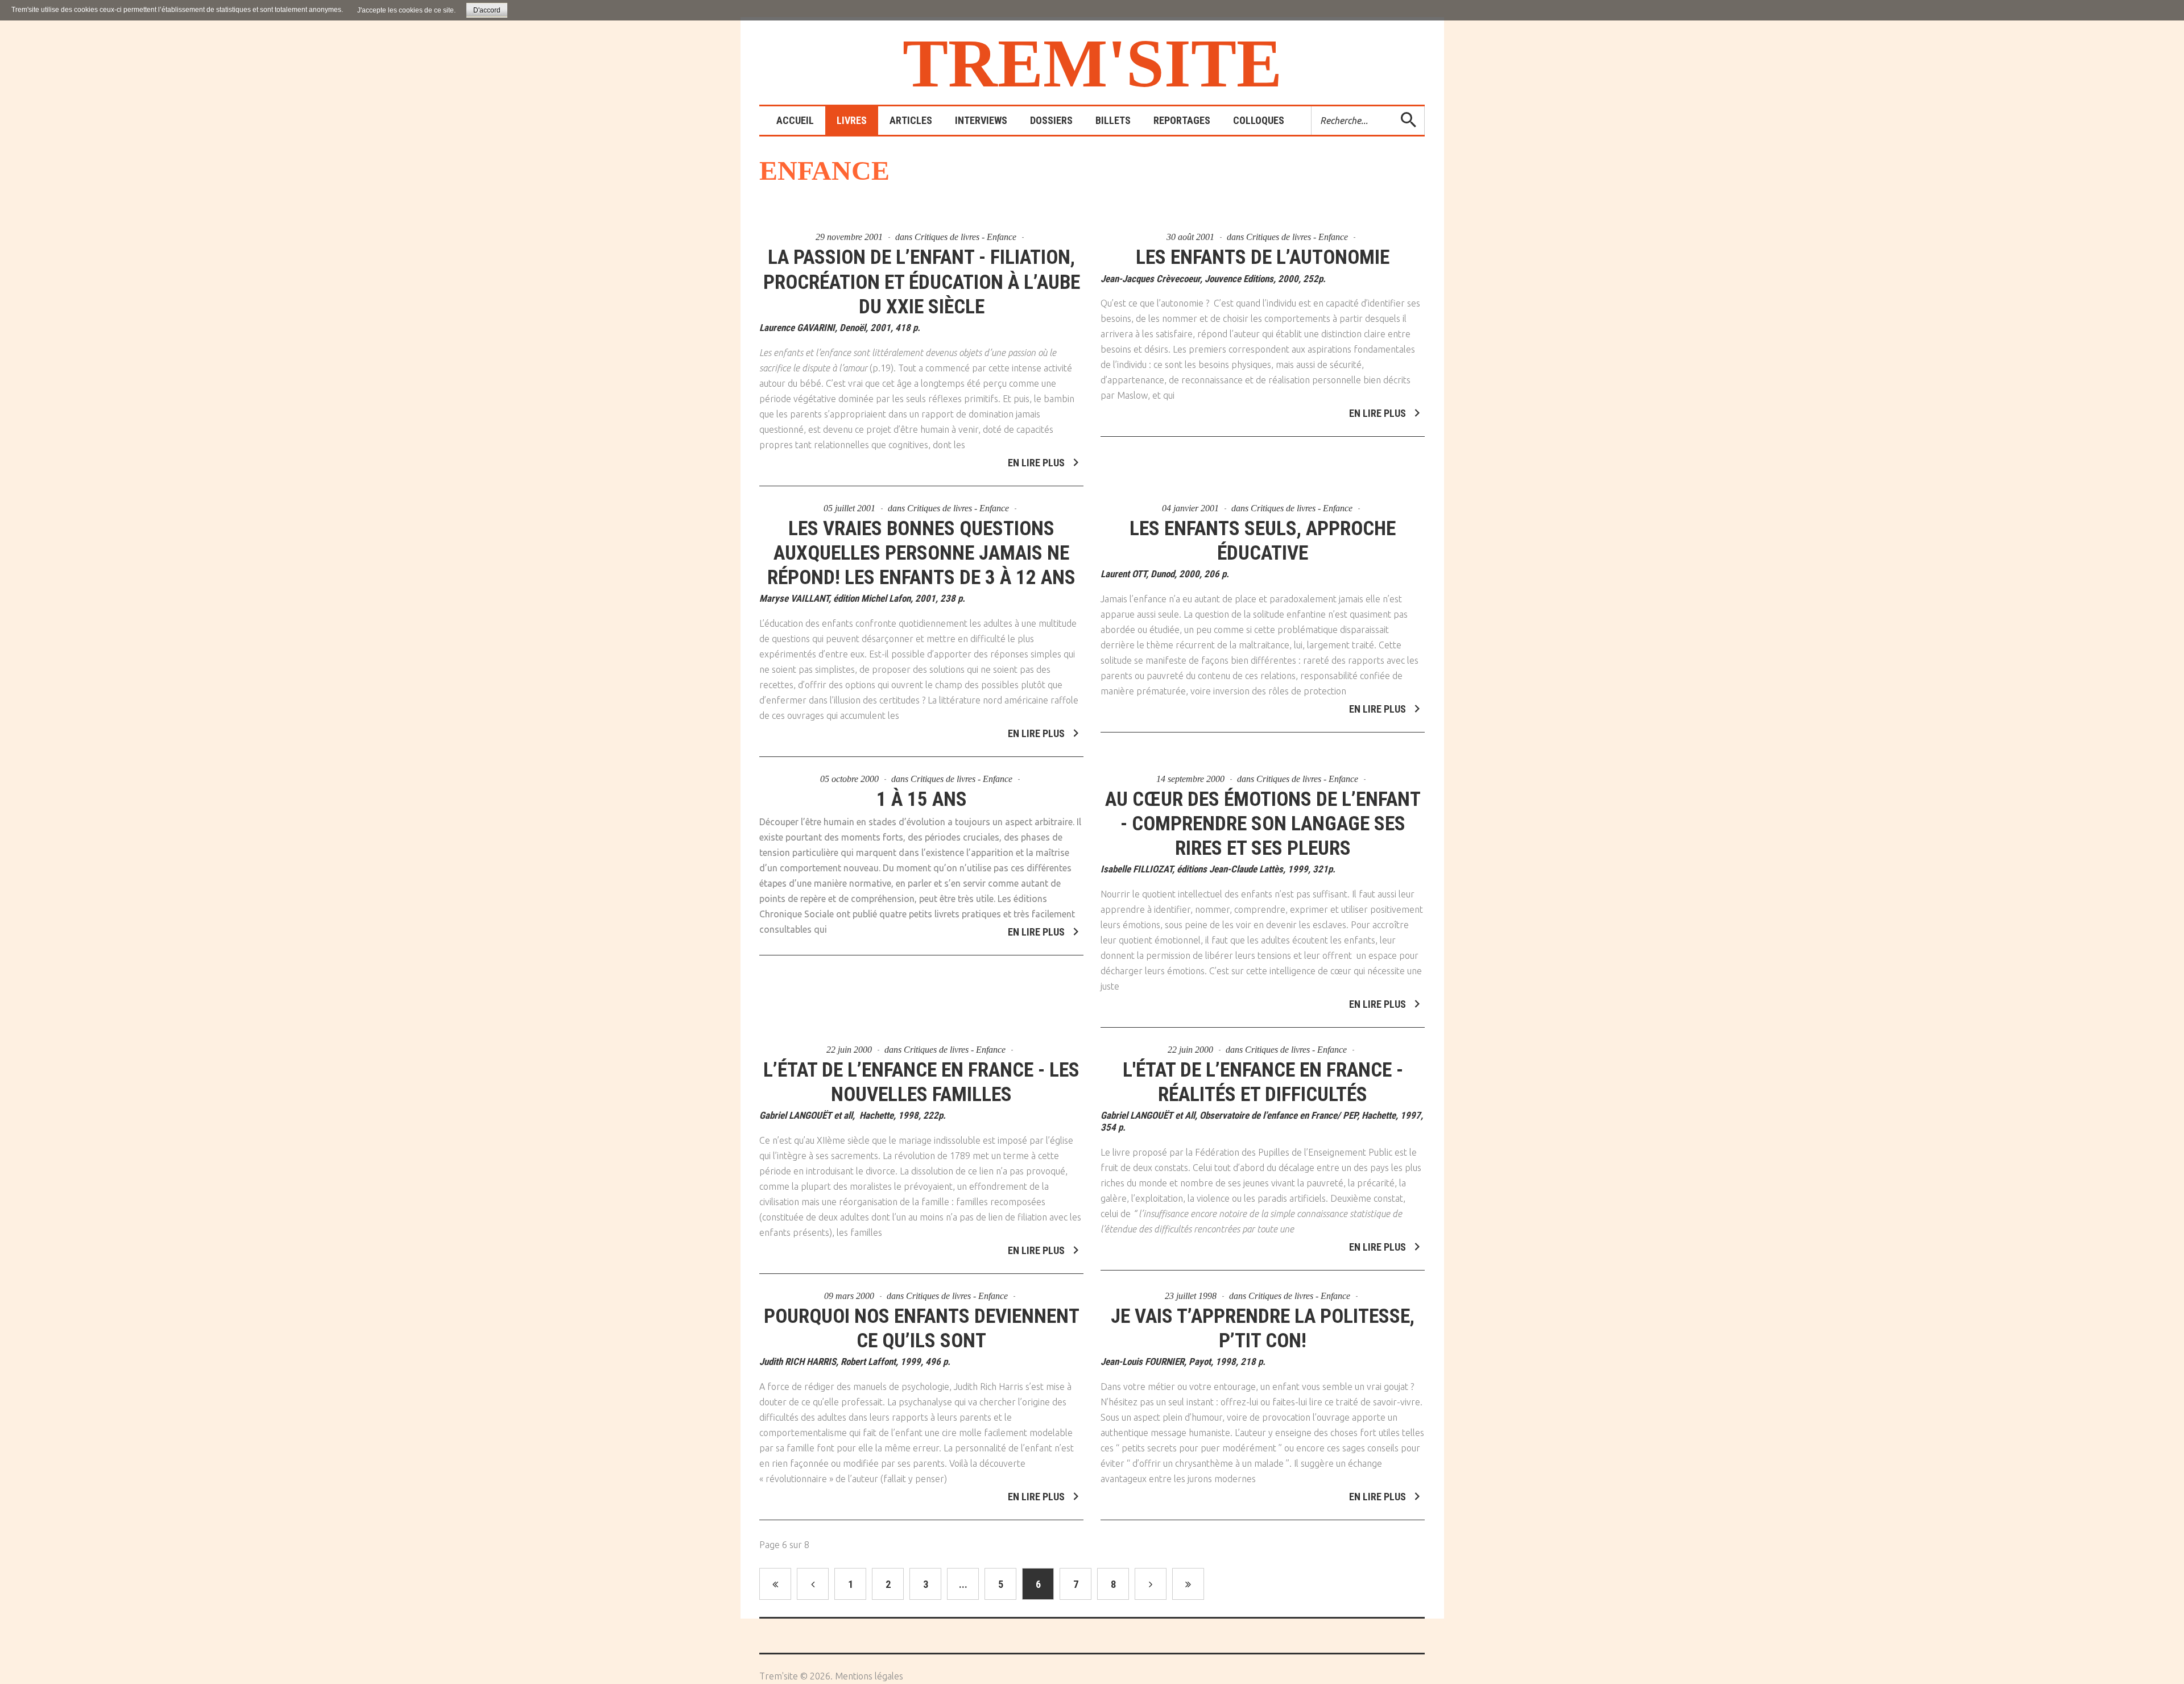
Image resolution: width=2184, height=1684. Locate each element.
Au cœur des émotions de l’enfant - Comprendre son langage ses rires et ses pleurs (1263, 824)
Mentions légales (869, 1676)
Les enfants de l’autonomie (1263, 257)
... (963, 1584)
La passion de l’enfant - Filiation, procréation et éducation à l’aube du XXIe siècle (922, 282)
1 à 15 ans (922, 799)
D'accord (487, 10)
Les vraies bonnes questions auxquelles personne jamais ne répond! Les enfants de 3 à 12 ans (921, 553)
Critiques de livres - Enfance (965, 237)
